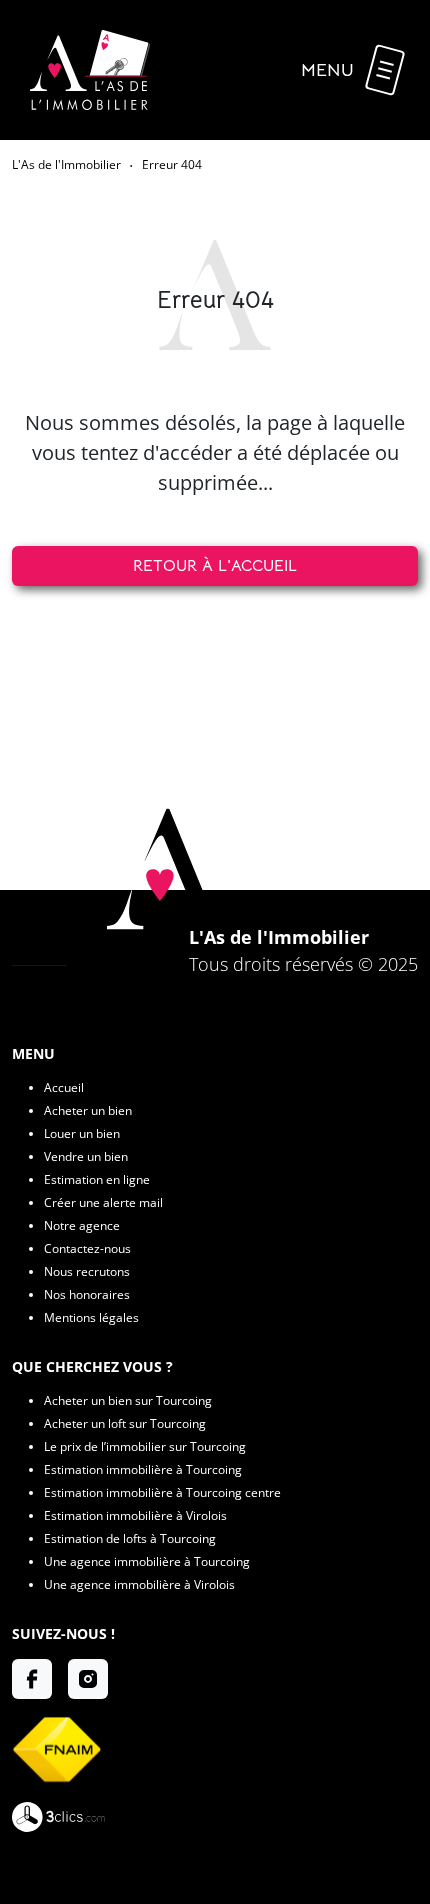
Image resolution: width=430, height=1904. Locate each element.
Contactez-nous (87, 1248)
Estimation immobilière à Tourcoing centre (162, 1492)
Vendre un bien (86, 1156)
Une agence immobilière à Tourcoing (147, 1561)
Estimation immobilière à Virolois (135, 1515)
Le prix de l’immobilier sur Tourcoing (145, 1446)
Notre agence (82, 1225)
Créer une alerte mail (103, 1202)
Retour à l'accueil (215, 566)
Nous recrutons (87, 1271)
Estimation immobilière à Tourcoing (143, 1469)
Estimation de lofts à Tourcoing (130, 1538)
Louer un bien (82, 1133)
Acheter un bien (88, 1110)
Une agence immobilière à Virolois (139, 1584)
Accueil (64, 1087)
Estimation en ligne (97, 1179)
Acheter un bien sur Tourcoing (128, 1400)
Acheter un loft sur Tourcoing (125, 1423)
